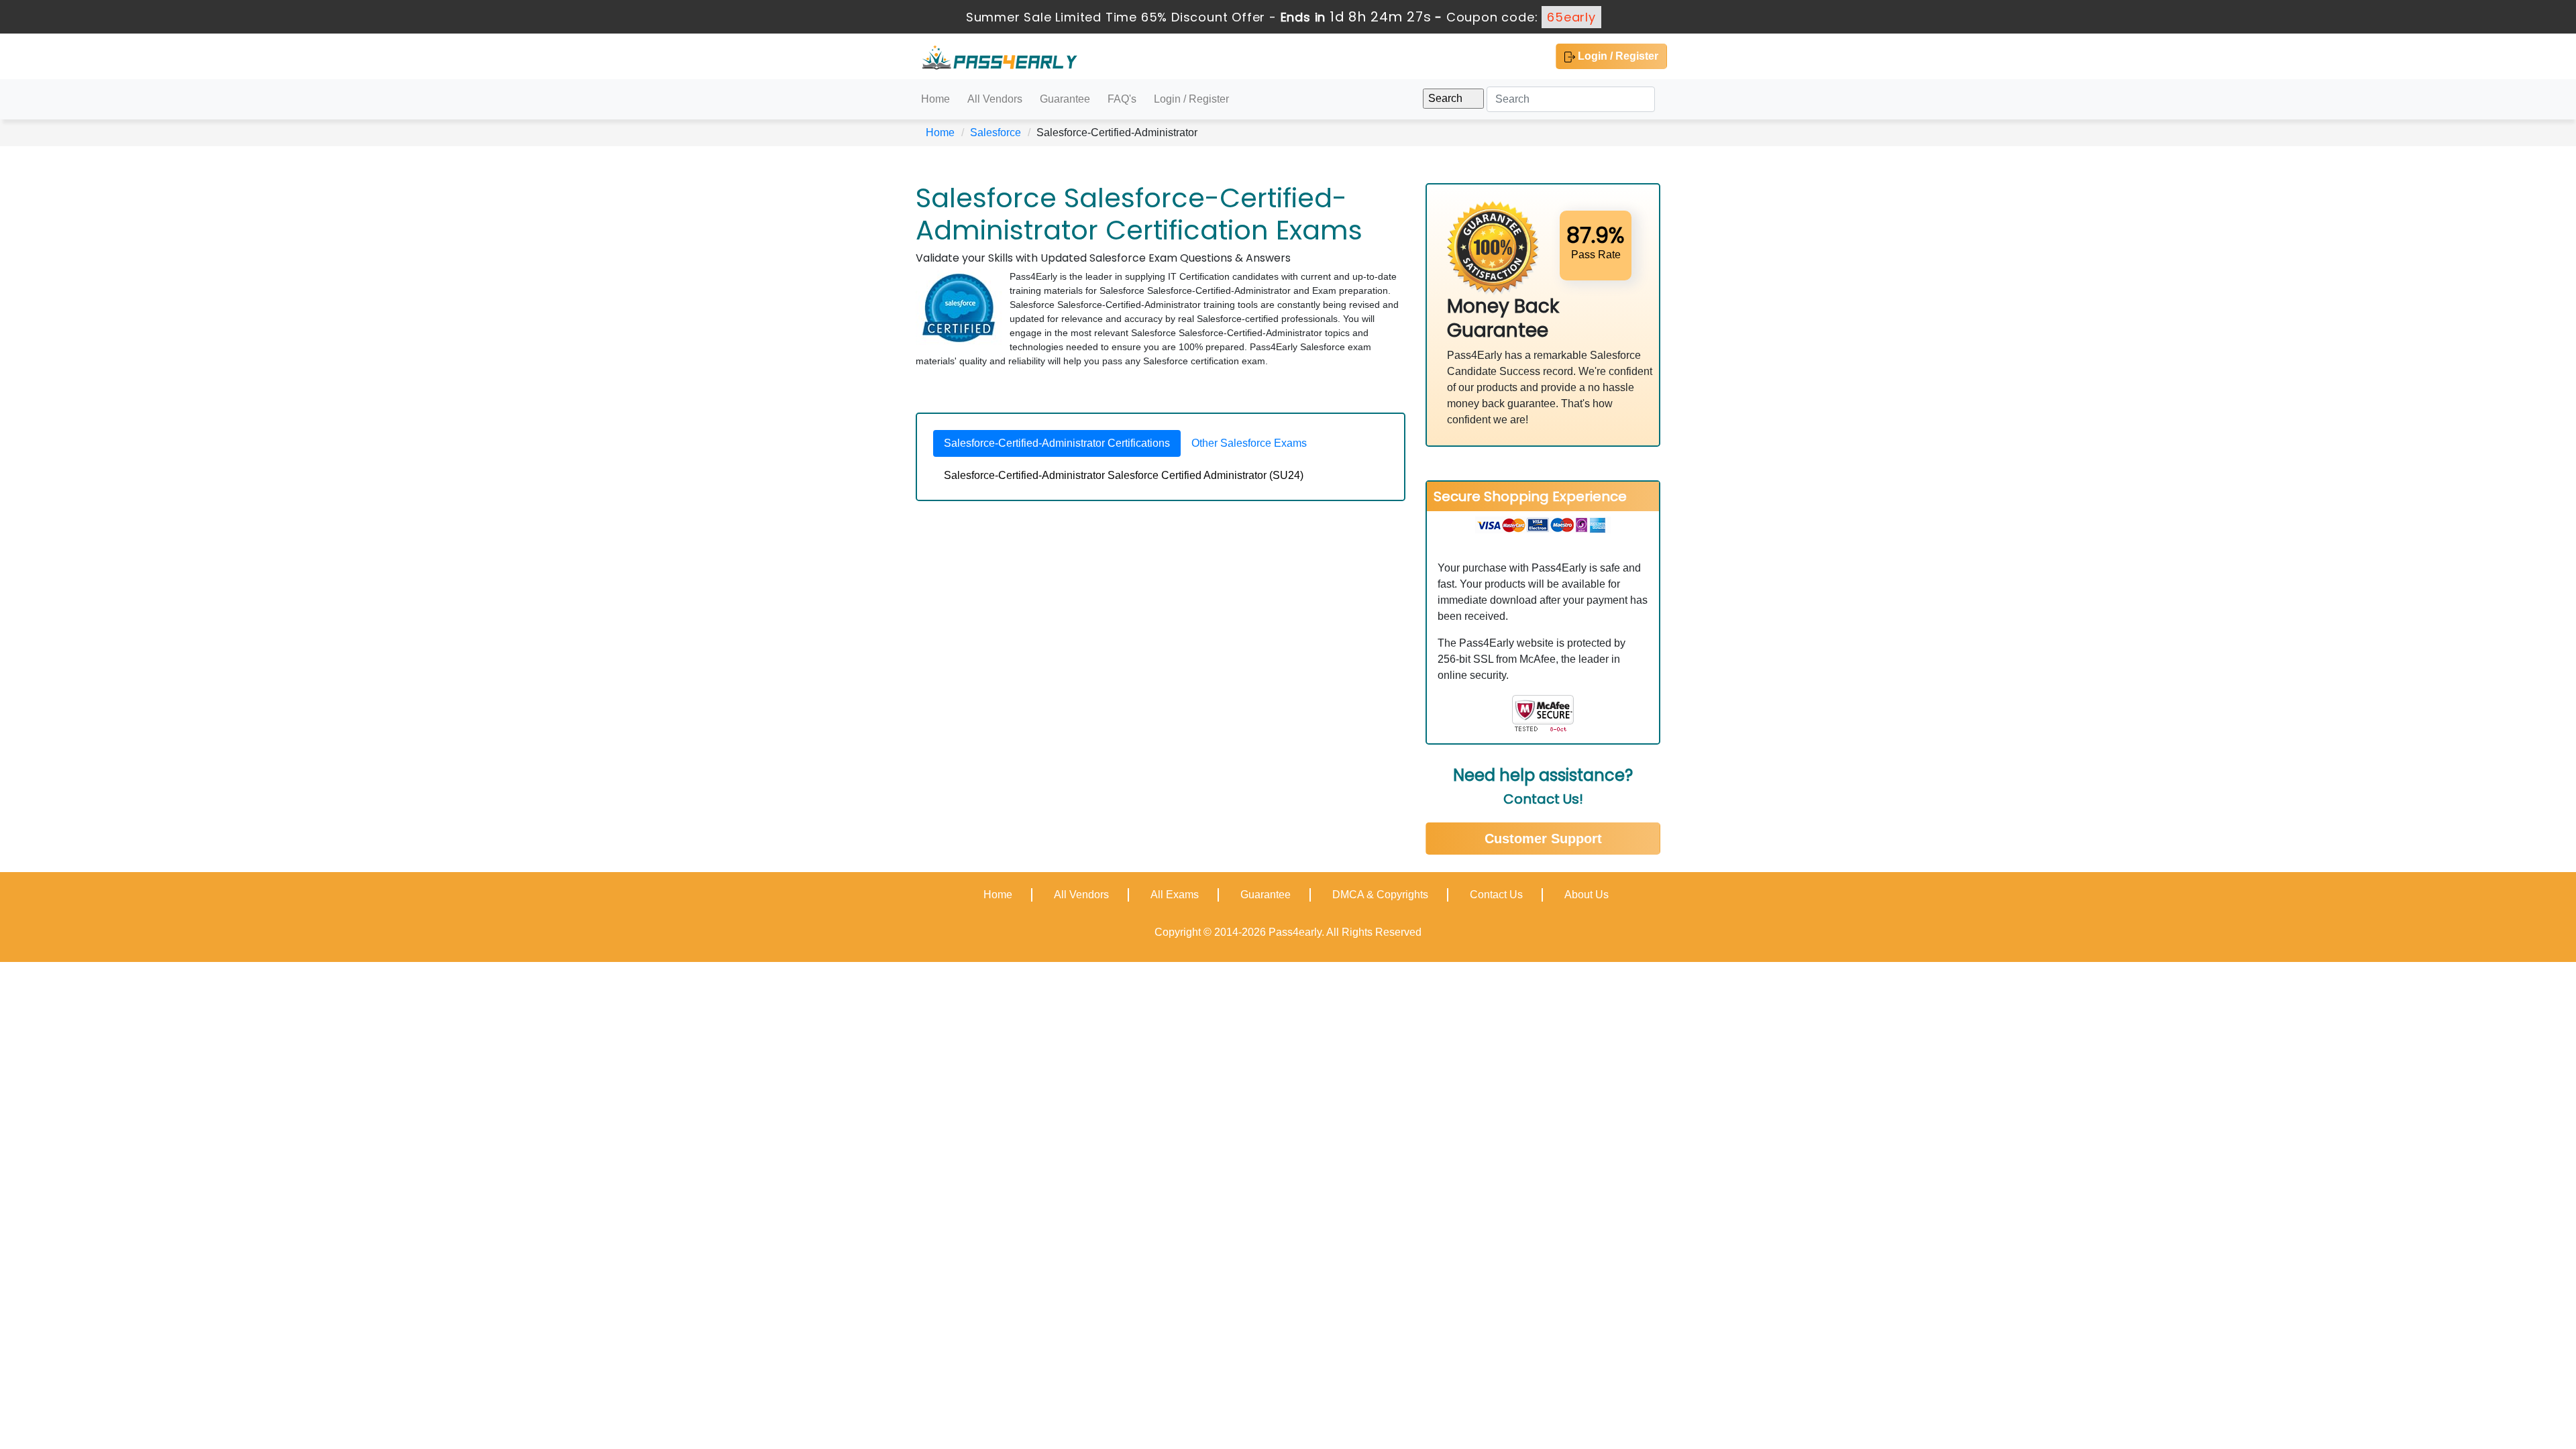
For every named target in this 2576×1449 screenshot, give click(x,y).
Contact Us (1496, 895)
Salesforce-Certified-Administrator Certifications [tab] (1057, 443)
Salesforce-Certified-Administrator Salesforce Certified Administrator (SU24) (1124, 475)
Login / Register (1617, 56)
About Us (1587, 895)
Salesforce (996, 132)
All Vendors (995, 99)
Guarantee (1065, 99)
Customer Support (1543, 839)
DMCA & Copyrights (1380, 895)
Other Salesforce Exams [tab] (1249, 443)
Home (935, 99)
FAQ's (1122, 99)
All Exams (1175, 895)
